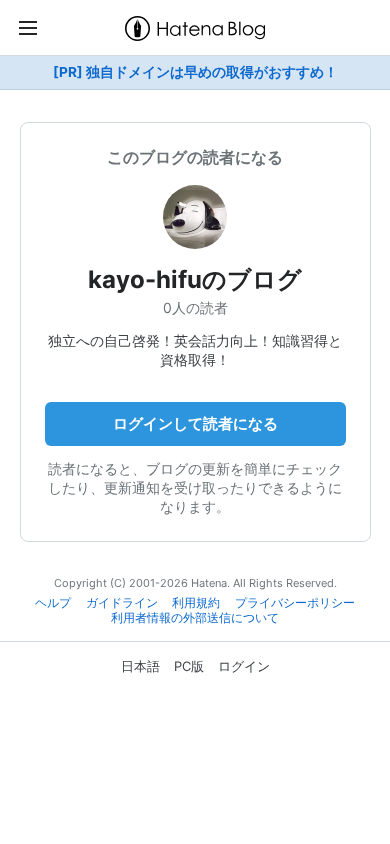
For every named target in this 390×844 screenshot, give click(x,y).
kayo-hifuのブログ (195, 279)
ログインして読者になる (195, 423)
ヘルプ (53, 603)
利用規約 (196, 603)
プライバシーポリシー (295, 603)
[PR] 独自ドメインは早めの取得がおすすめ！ (195, 72)
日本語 (140, 666)
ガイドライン (122, 603)
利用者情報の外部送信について (195, 618)
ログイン (244, 666)
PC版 (189, 666)
